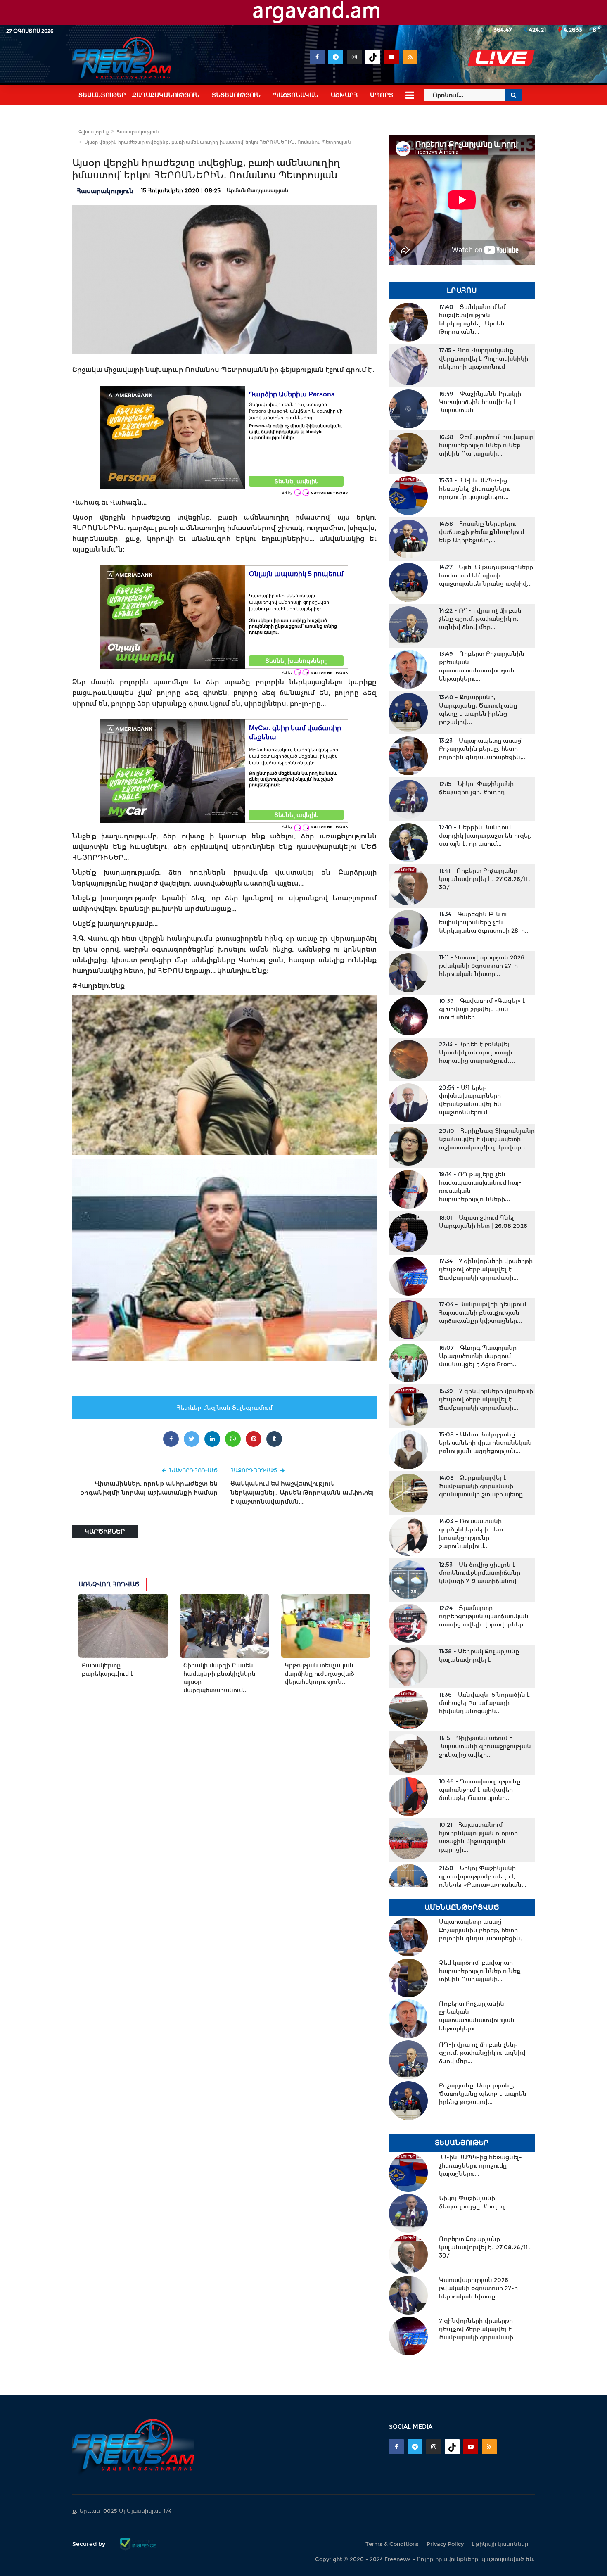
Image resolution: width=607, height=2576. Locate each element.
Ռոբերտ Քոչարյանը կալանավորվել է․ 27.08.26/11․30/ (485, 879)
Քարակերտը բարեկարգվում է (108, 1669)
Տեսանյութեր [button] (102, 95)
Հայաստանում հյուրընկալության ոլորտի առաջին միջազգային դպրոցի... (478, 1837)
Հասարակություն (138, 132)
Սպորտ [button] (382, 95)
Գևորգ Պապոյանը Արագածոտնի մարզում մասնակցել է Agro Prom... (478, 1356)
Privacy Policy (445, 2544)
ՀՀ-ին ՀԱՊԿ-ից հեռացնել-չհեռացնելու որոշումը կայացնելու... (475, 489)
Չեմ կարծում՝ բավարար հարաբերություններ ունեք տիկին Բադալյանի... (486, 445)
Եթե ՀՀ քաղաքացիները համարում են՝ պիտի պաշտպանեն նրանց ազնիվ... (486, 575)
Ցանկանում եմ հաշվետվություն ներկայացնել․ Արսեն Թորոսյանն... (472, 319)
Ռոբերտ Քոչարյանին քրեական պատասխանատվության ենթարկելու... (482, 666)
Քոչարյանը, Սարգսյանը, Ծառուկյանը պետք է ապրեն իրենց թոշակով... (478, 710)
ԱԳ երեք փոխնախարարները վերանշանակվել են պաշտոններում (470, 1100)
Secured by (90, 2544)
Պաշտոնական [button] (296, 95)
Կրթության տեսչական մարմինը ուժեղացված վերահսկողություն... (319, 1674)
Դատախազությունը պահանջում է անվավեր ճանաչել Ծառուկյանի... (480, 1790)
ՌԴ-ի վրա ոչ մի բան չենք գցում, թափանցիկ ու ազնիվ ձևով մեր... (480, 619)
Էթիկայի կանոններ (500, 2544)
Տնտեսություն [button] (236, 95)
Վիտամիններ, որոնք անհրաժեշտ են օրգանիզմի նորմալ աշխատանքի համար (149, 1488)
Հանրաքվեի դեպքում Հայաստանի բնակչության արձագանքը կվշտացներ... (483, 1313)
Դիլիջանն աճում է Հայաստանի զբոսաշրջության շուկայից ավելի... (485, 1746)
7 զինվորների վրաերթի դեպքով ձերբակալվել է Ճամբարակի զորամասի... (486, 1269)
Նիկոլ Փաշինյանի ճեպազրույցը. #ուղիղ (476, 788)
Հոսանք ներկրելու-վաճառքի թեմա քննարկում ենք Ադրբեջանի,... (481, 532)
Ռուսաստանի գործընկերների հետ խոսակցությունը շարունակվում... (471, 1534)
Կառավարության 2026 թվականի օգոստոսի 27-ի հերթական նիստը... (482, 966)
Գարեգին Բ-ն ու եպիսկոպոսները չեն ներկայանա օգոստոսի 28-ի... (484, 922)
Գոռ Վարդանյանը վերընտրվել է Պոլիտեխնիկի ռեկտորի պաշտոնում (484, 359)
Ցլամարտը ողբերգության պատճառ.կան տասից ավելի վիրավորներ (484, 1616)
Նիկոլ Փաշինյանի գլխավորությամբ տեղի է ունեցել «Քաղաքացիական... (483, 1876)
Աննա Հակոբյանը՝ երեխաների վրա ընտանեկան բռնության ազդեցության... (485, 1443)
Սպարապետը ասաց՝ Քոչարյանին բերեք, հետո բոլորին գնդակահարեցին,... (483, 749)
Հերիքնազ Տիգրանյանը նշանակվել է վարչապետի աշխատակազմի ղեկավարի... (487, 1139)
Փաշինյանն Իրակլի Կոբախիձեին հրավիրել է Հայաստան (480, 402)
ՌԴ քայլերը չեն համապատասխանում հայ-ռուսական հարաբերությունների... (480, 1187)
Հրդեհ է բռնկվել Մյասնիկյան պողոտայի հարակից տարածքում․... (477, 1052)
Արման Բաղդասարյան (257, 190)
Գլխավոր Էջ (94, 132)
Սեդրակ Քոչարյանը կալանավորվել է (479, 1655)
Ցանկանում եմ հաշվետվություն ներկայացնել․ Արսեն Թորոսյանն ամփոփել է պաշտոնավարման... (302, 1492)
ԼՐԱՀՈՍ (462, 291)
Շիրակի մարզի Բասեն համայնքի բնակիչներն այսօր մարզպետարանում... (219, 1678)
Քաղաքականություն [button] (166, 95)
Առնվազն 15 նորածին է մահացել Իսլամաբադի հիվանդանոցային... (485, 1703)
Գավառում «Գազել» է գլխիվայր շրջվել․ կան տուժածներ (482, 1009)
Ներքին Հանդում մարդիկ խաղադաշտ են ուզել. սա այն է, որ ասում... (485, 836)
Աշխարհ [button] (344, 95)
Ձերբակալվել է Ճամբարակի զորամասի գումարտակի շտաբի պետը (481, 1486)
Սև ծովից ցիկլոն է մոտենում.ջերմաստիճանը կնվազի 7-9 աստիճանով (480, 1573)
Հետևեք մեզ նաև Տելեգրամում (224, 1408)
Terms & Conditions (392, 2544)
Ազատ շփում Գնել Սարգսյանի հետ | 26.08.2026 (483, 1222)
